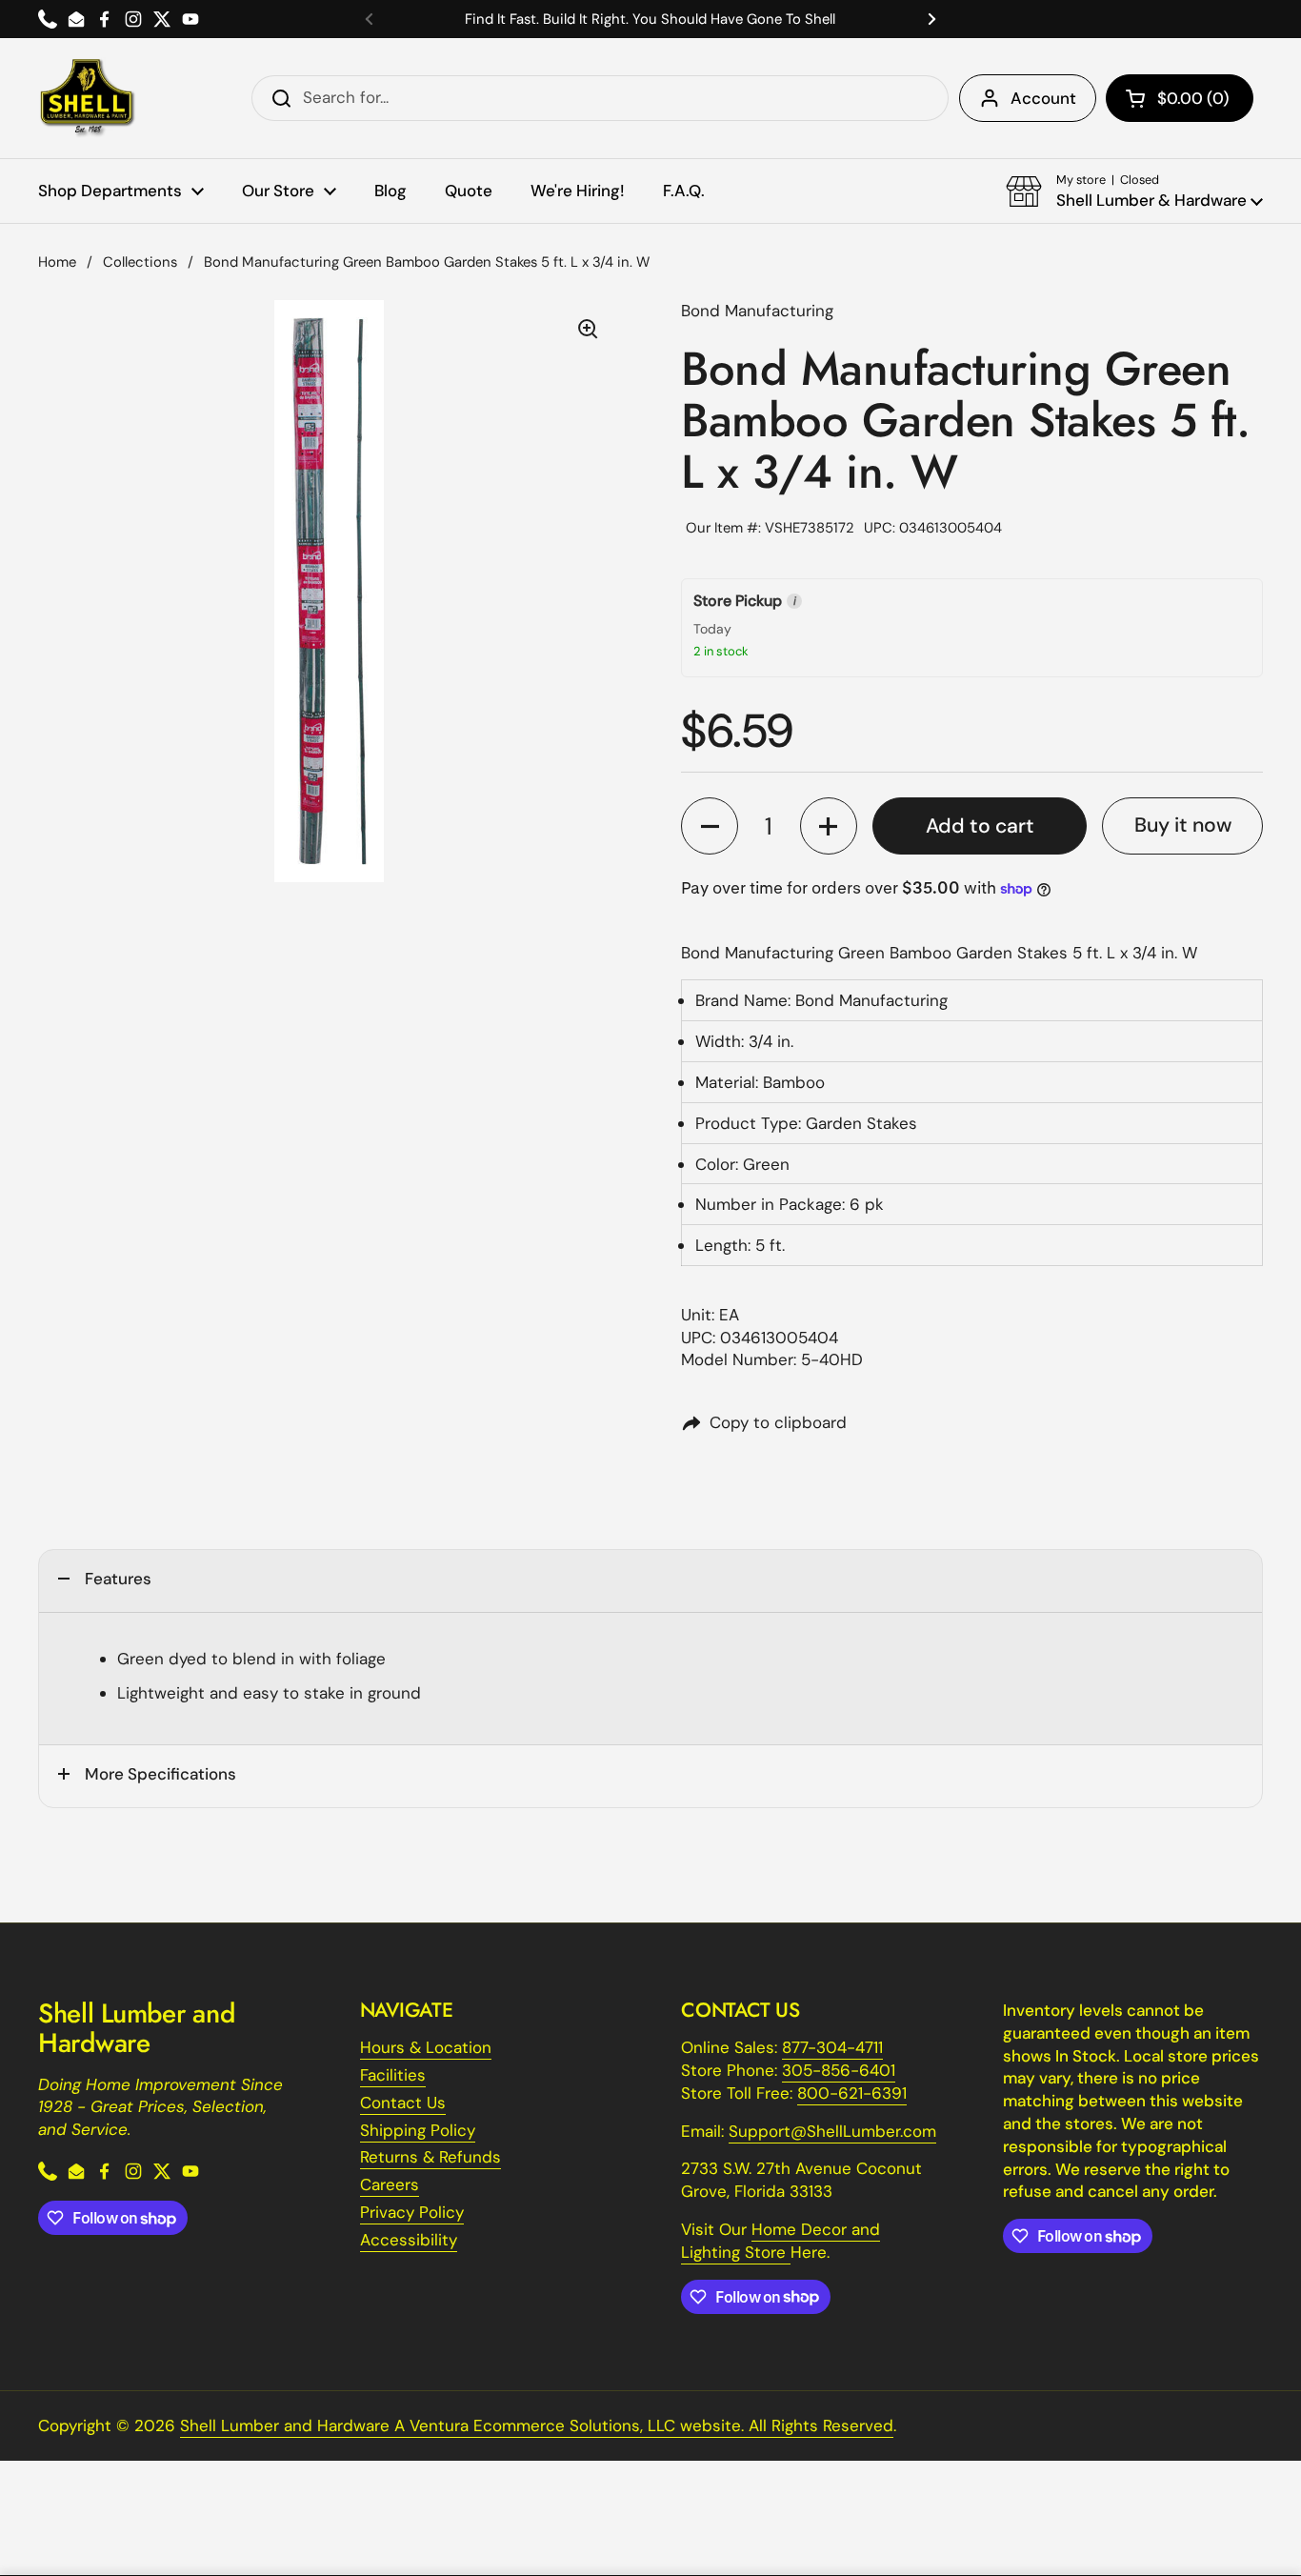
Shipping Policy (418, 2130)
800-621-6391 (852, 2093)
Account (1043, 98)
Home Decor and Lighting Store (781, 2241)
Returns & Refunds (430, 2157)
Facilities (393, 2075)
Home (57, 262)
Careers (390, 2184)
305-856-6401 (839, 2070)
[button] (1180, 98)
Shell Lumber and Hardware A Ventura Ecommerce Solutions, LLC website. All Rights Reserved (537, 2425)
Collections (140, 262)
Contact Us (403, 2103)
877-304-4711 (832, 2047)
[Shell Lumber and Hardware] (87, 98)
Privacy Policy (412, 2212)
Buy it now (1183, 825)
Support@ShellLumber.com (832, 2131)
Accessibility (409, 2240)
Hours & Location (426, 2047)
